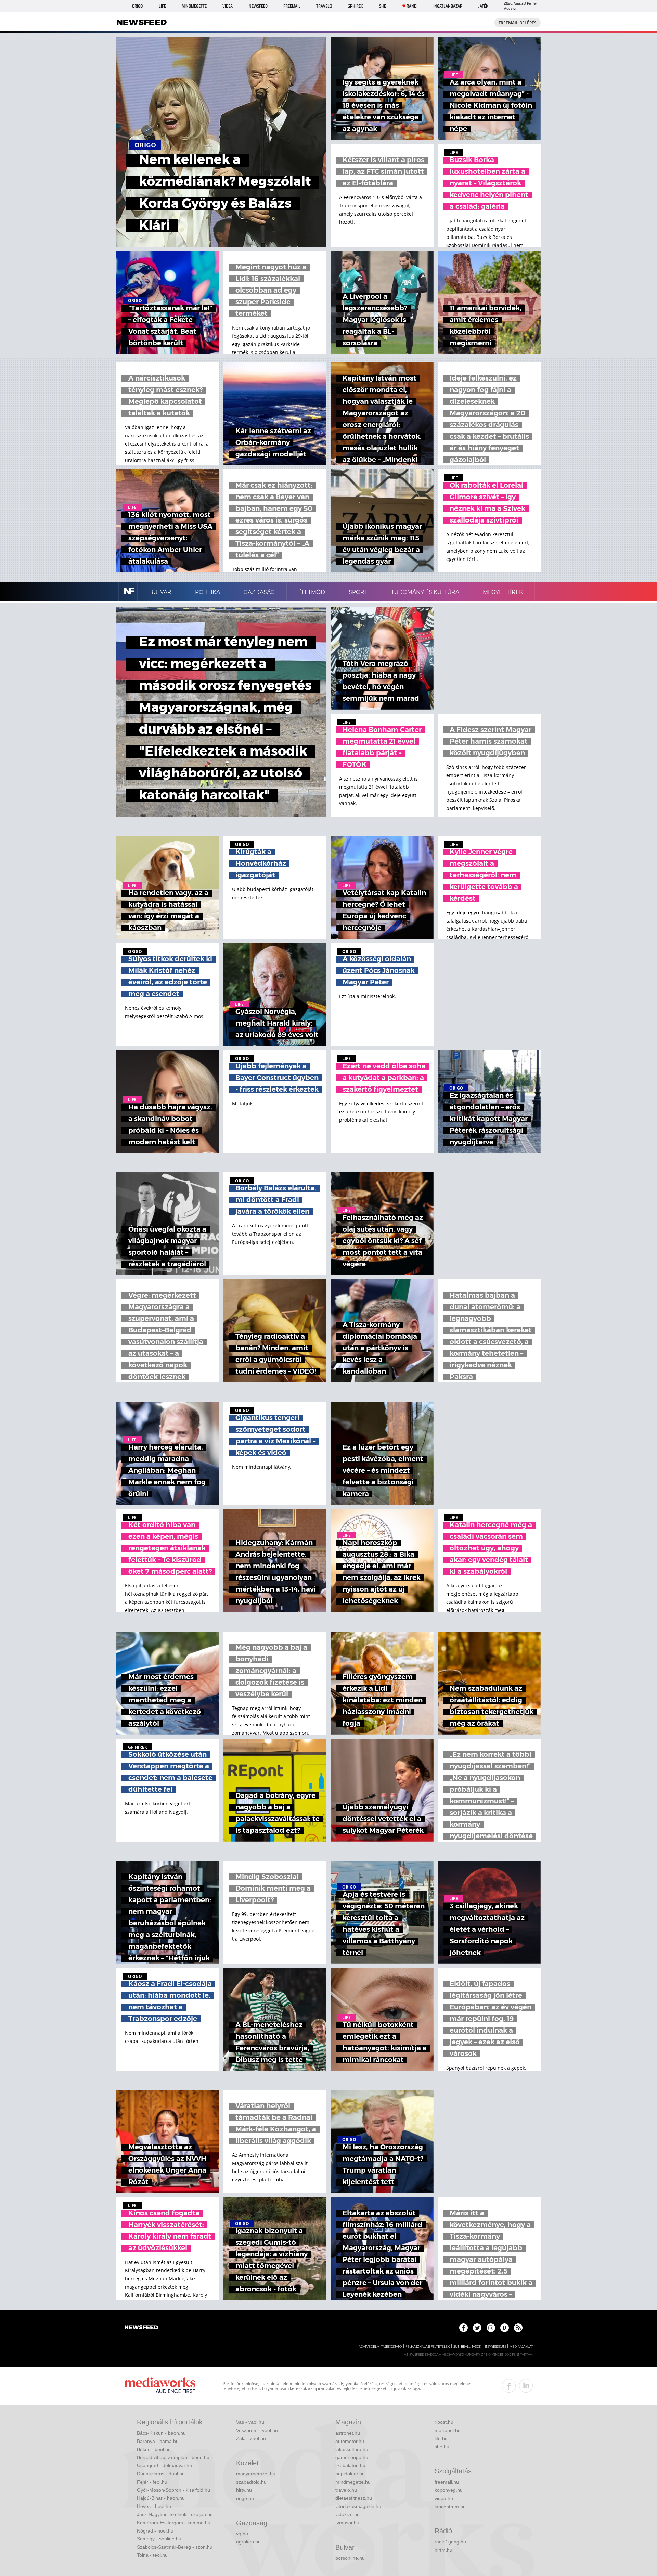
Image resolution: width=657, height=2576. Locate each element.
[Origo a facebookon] (463, 2328)
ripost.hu (444, 2422)
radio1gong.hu (450, 2542)
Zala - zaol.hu (251, 2438)
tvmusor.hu (347, 2523)
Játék (483, 6)
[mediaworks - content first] (160, 2386)
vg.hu (242, 2534)
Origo (137, 6)
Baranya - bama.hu (158, 2441)
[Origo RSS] (518, 2328)
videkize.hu (347, 2514)
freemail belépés (518, 23)
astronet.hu (348, 2433)
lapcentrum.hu (450, 2507)
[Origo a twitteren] (477, 2328)
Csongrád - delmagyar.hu (164, 2465)
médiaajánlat (521, 2347)
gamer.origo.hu (352, 2457)
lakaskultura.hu (352, 2449)
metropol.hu (448, 2430)
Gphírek (355, 6)
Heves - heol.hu (154, 2506)
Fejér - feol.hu (152, 2482)
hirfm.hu (443, 2550)
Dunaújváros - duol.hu (161, 2474)
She (383, 6)
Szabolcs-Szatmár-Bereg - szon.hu (175, 2547)
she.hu (442, 2447)
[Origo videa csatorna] (505, 2328)
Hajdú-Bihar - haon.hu (161, 2498)
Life (162, 6)
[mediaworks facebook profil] (509, 2386)
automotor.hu (350, 2441)
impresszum (495, 2347)
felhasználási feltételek (428, 2347)
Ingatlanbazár (448, 6)
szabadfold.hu (251, 2482)
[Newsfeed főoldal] (141, 2328)
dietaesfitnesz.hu (354, 2498)
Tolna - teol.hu (152, 2555)
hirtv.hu (244, 2490)
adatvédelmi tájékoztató (380, 2347)
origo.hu (245, 2498)
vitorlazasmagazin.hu (358, 2506)
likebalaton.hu (350, 2465)
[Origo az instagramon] (491, 2328)
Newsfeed (258, 6)
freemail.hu (447, 2482)
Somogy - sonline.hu (159, 2539)
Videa (228, 6)
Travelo (324, 6)
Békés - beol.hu (154, 2449)
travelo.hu (346, 2490)
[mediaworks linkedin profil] (526, 2386)
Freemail (292, 6)
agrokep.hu (248, 2542)
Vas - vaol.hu (250, 2422)
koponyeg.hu (449, 2490)
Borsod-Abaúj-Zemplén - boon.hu (173, 2457)
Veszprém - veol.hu (257, 2430)
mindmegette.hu (353, 2482)
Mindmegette (194, 6)
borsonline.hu (350, 2558)
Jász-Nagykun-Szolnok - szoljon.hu (175, 2514)
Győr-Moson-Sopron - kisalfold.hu (173, 2490)
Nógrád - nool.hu (155, 2531)
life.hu (441, 2438)
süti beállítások (467, 2347)
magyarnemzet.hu (256, 2474)
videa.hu (444, 2498)
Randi (412, 6)
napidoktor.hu (350, 2474)
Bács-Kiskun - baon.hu (161, 2433)
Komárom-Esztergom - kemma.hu (174, 2523)
